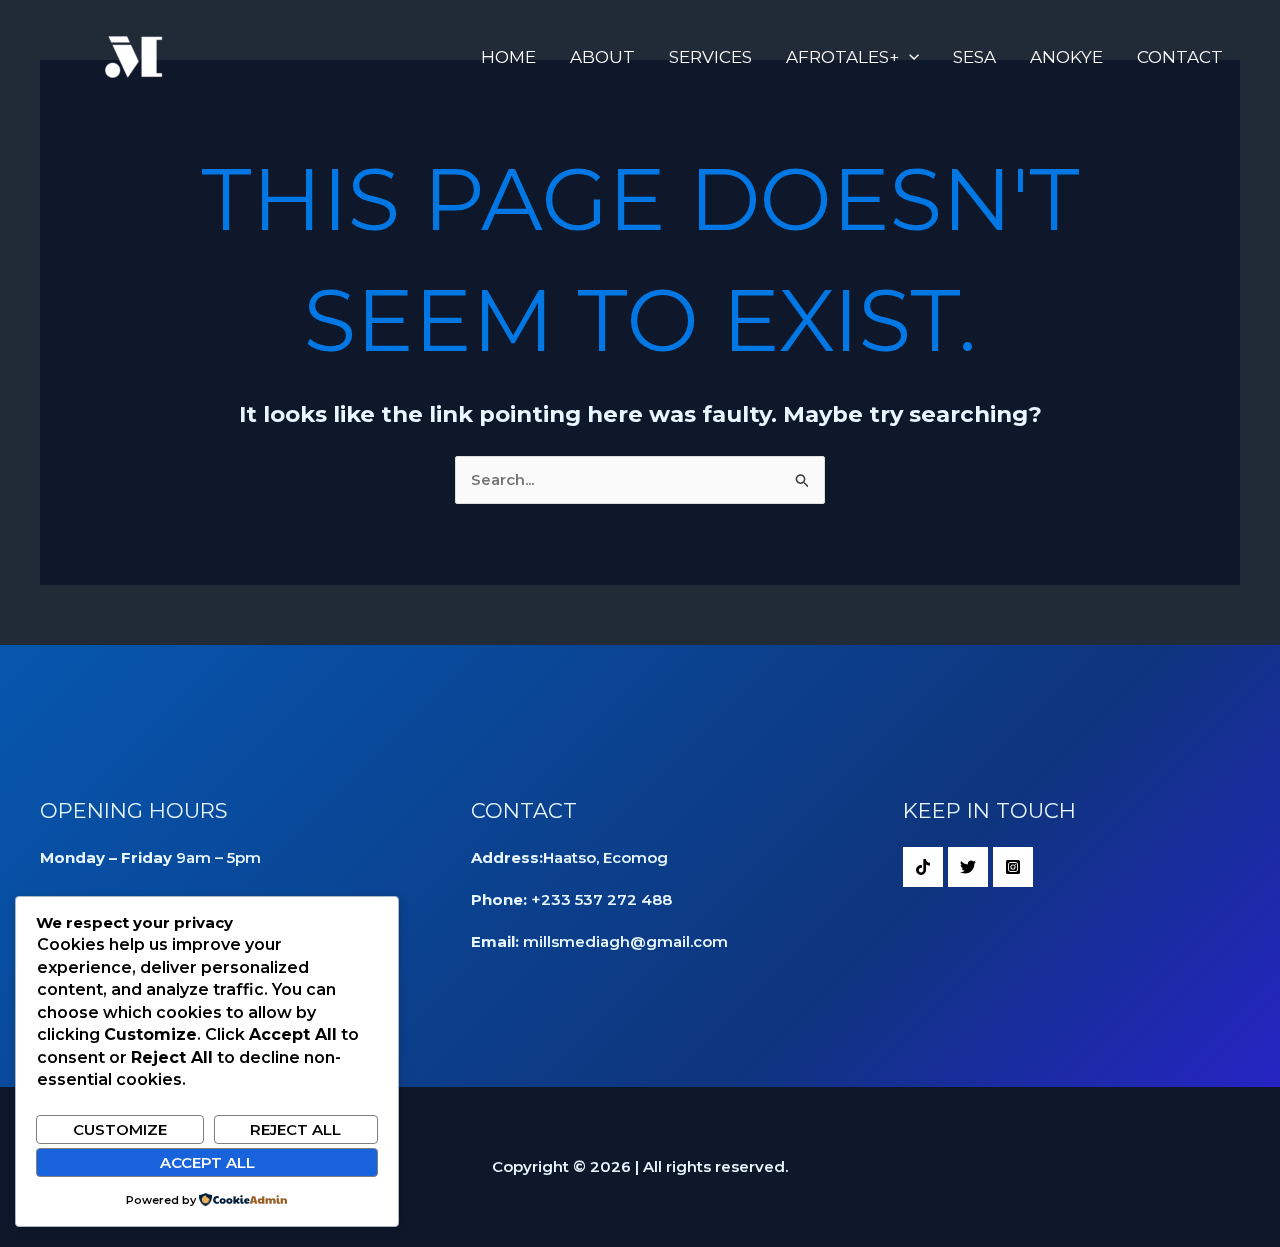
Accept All (207, 1162)
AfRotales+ (842, 57)
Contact (1180, 57)
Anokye (1066, 57)
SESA (974, 57)
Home (508, 57)
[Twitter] (968, 867)
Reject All (295, 1129)
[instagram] (1013, 867)
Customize (120, 1129)
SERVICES (710, 57)
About (602, 57)
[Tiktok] (923, 867)
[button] (909, 57)
